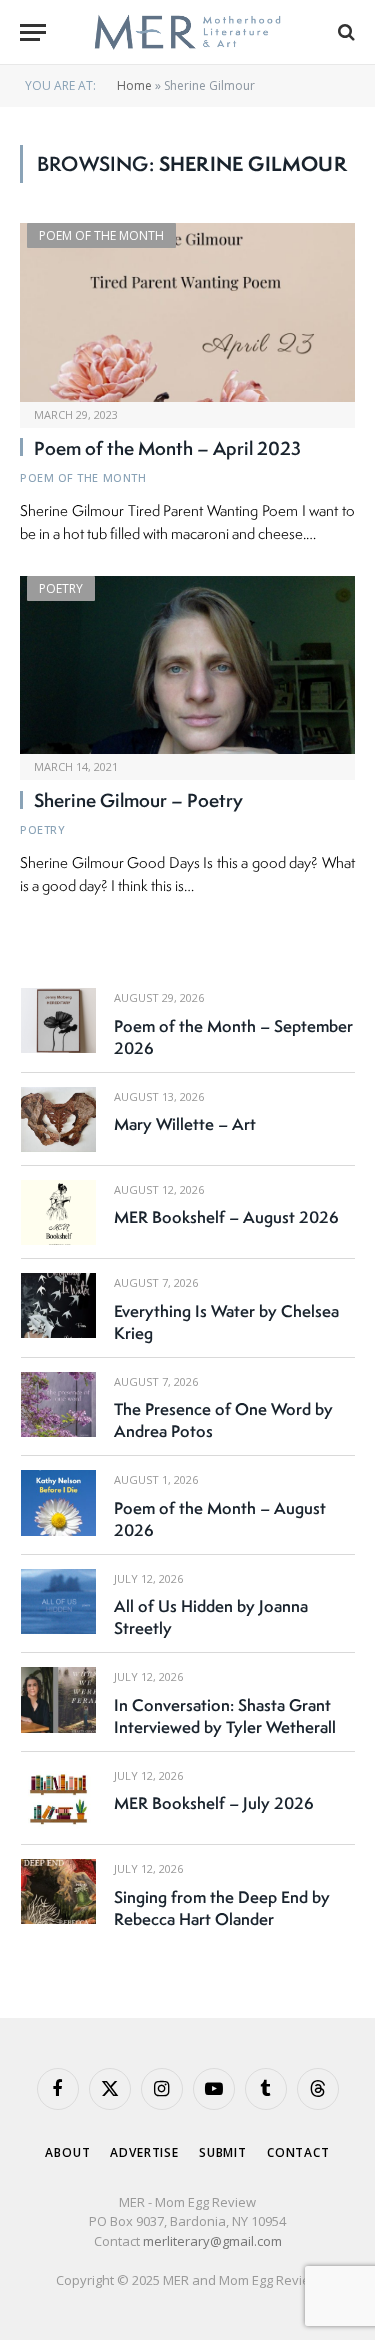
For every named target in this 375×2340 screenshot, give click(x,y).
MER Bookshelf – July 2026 (214, 1803)
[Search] (344, 32)
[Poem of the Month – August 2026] (58, 1502)
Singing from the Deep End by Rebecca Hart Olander (222, 1908)
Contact (298, 2152)
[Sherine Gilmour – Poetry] (187, 665)
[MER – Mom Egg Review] (187, 32)
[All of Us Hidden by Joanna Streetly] (58, 1601)
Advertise (144, 2152)
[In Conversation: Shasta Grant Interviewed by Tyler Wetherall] (58, 1699)
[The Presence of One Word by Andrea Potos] (58, 1404)
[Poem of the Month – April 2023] (187, 312)
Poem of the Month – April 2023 (167, 448)
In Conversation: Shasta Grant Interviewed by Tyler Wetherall (225, 1716)
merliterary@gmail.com (212, 2241)
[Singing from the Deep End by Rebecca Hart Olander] (58, 1891)
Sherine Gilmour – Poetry (138, 800)
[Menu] (33, 32)
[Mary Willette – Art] (58, 1119)
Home (134, 85)
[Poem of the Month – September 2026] (58, 1020)
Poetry (61, 588)
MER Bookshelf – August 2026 (226, 1217)
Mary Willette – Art (185, 1124)
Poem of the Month (101, 235)
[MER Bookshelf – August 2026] (58, 1212)
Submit (223, 2152)
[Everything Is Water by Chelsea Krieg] (58, 1305)
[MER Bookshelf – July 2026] (58, 1798)
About (67, 2152)
